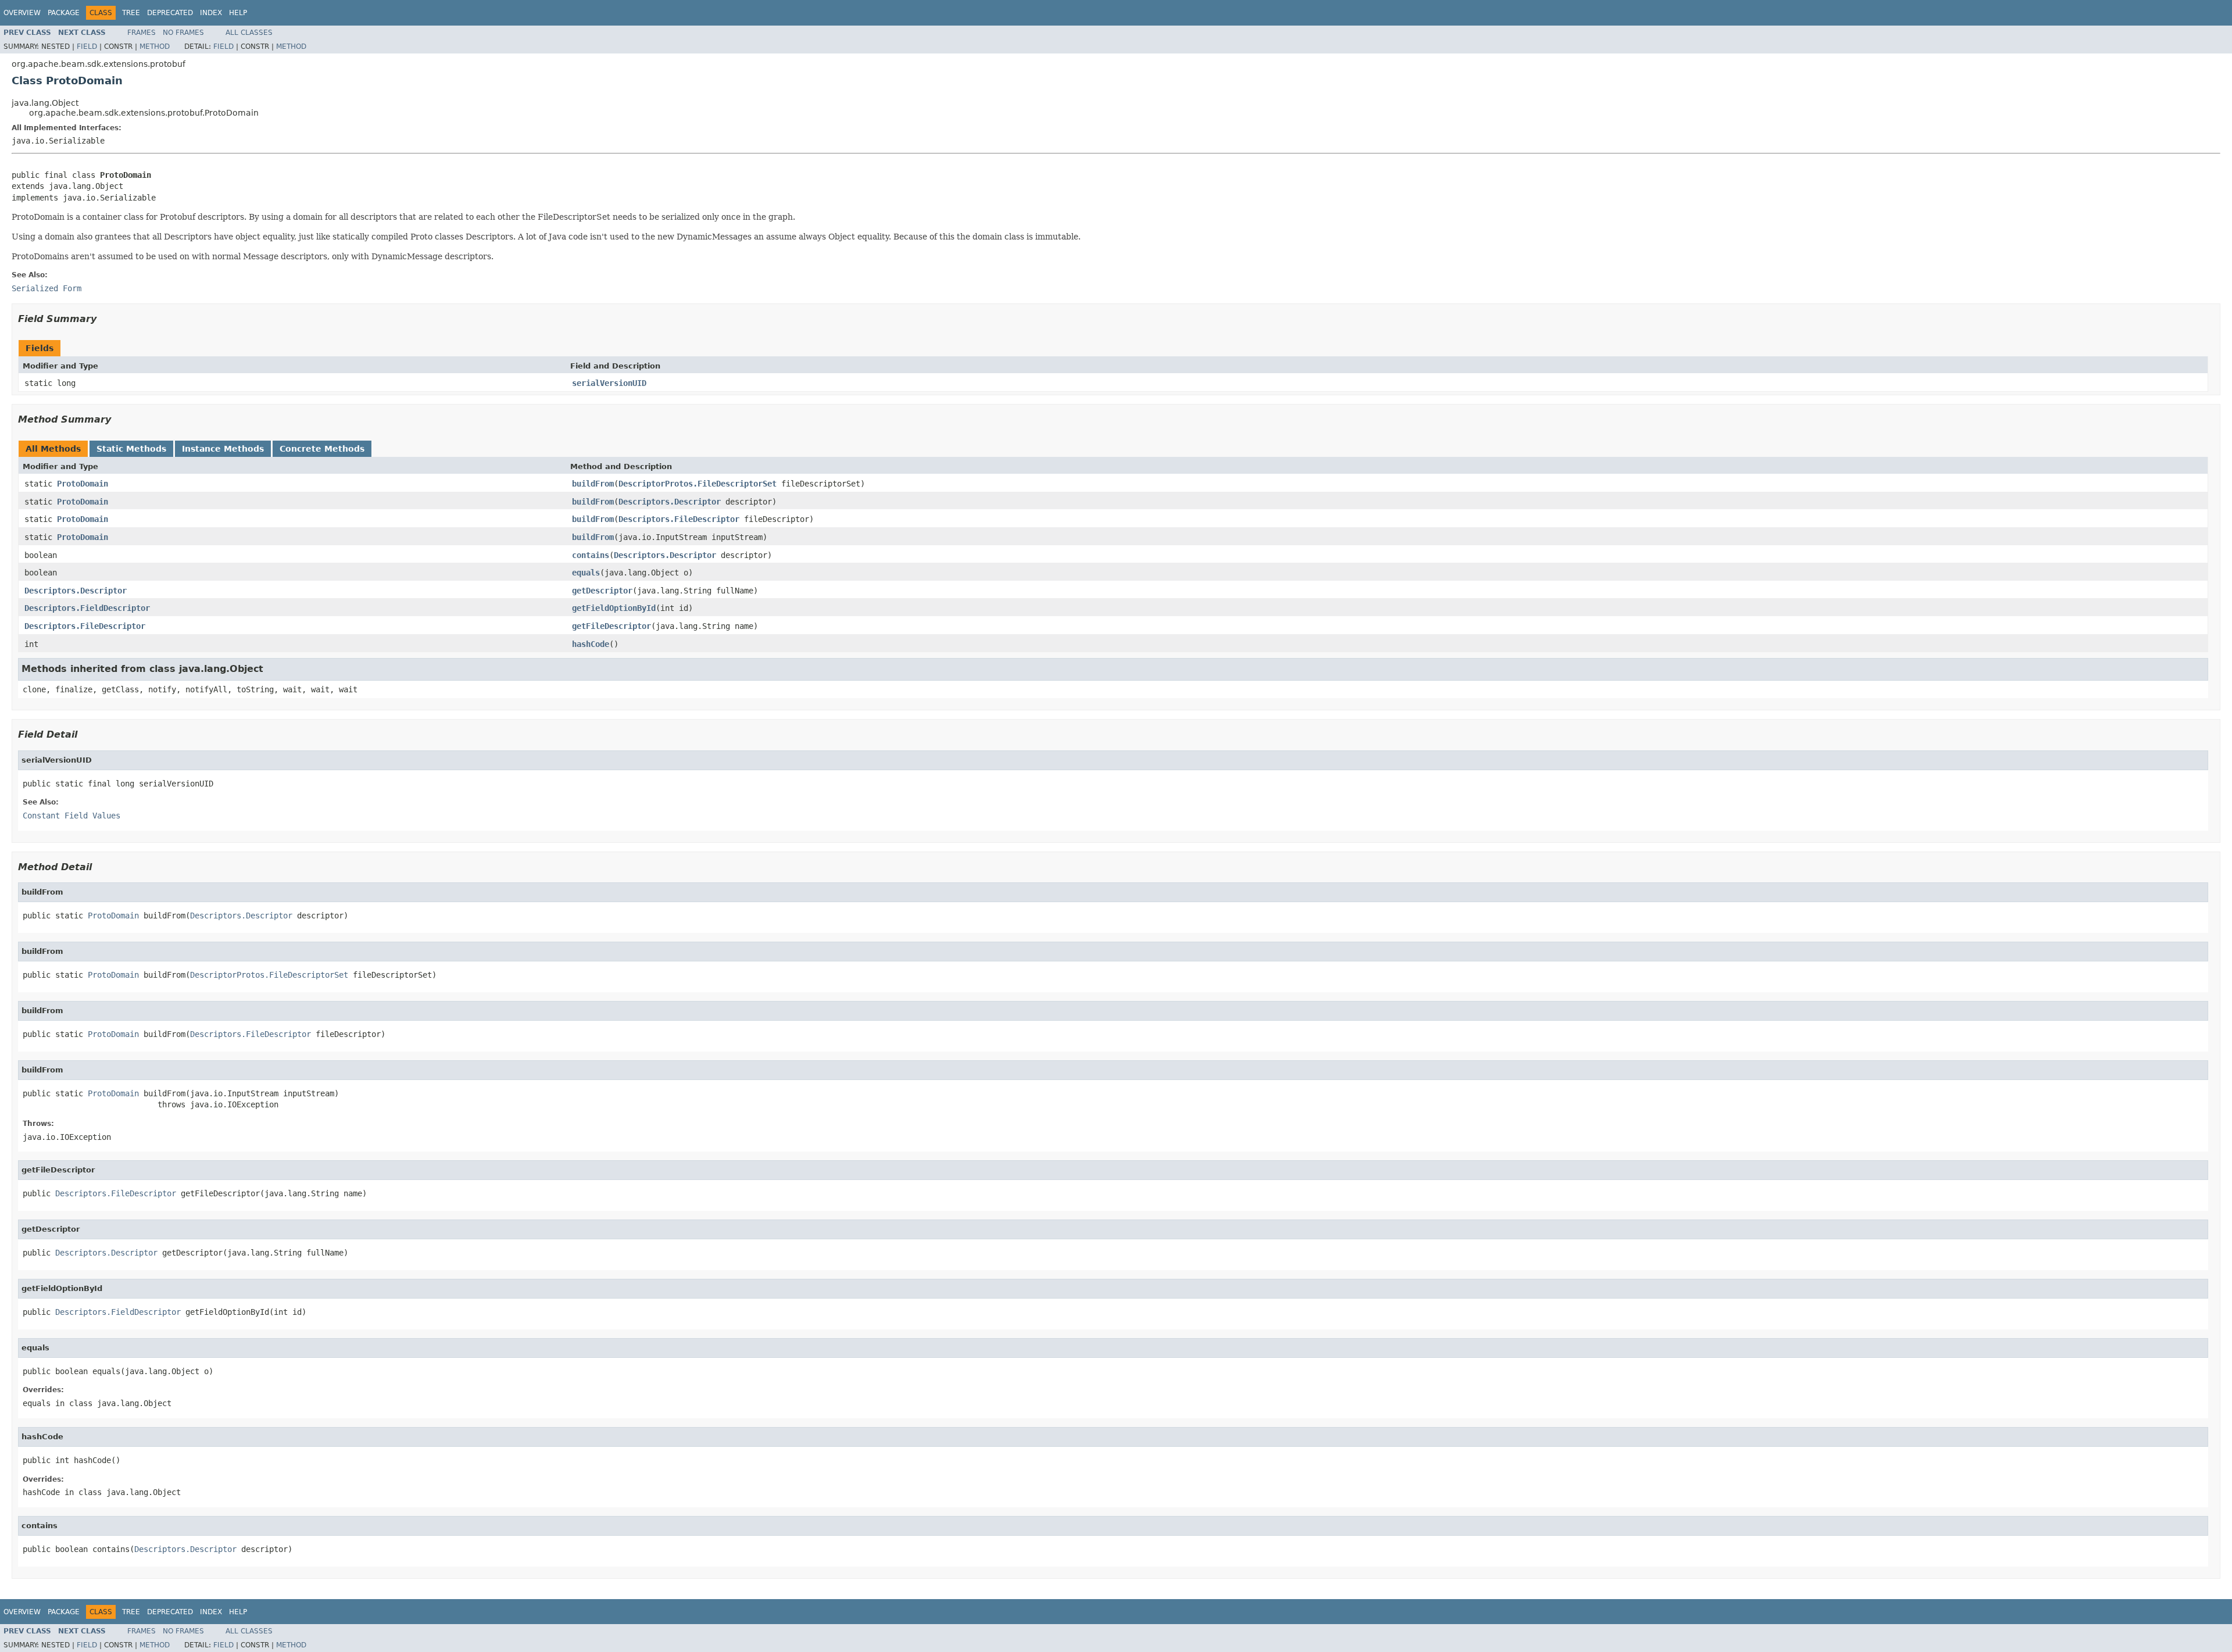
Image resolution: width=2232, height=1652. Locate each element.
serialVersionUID (609, 383)
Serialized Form (46, 288)
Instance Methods (223, 449)
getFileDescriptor (611, 626)
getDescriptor (602, 591)
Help (238, 13)
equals (586, 573)
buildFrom (593, 484)
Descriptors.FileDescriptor (679, 519)
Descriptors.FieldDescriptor (87, 608)
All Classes (249, 33)
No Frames (183, 33)
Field (87, 47)
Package (64, 13)
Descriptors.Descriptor (670, 502)
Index (211, 13)
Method (155, 47)
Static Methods (131, 449)
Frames (142, 33)
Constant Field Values (71, 816)
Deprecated (170, 13)
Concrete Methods (322, 449)
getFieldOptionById (614, 608)
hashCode (591, 644)
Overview (22, 13)
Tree (131, 13)
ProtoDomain (83, 484)
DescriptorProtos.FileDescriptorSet (697, 484)
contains (591, 555)
